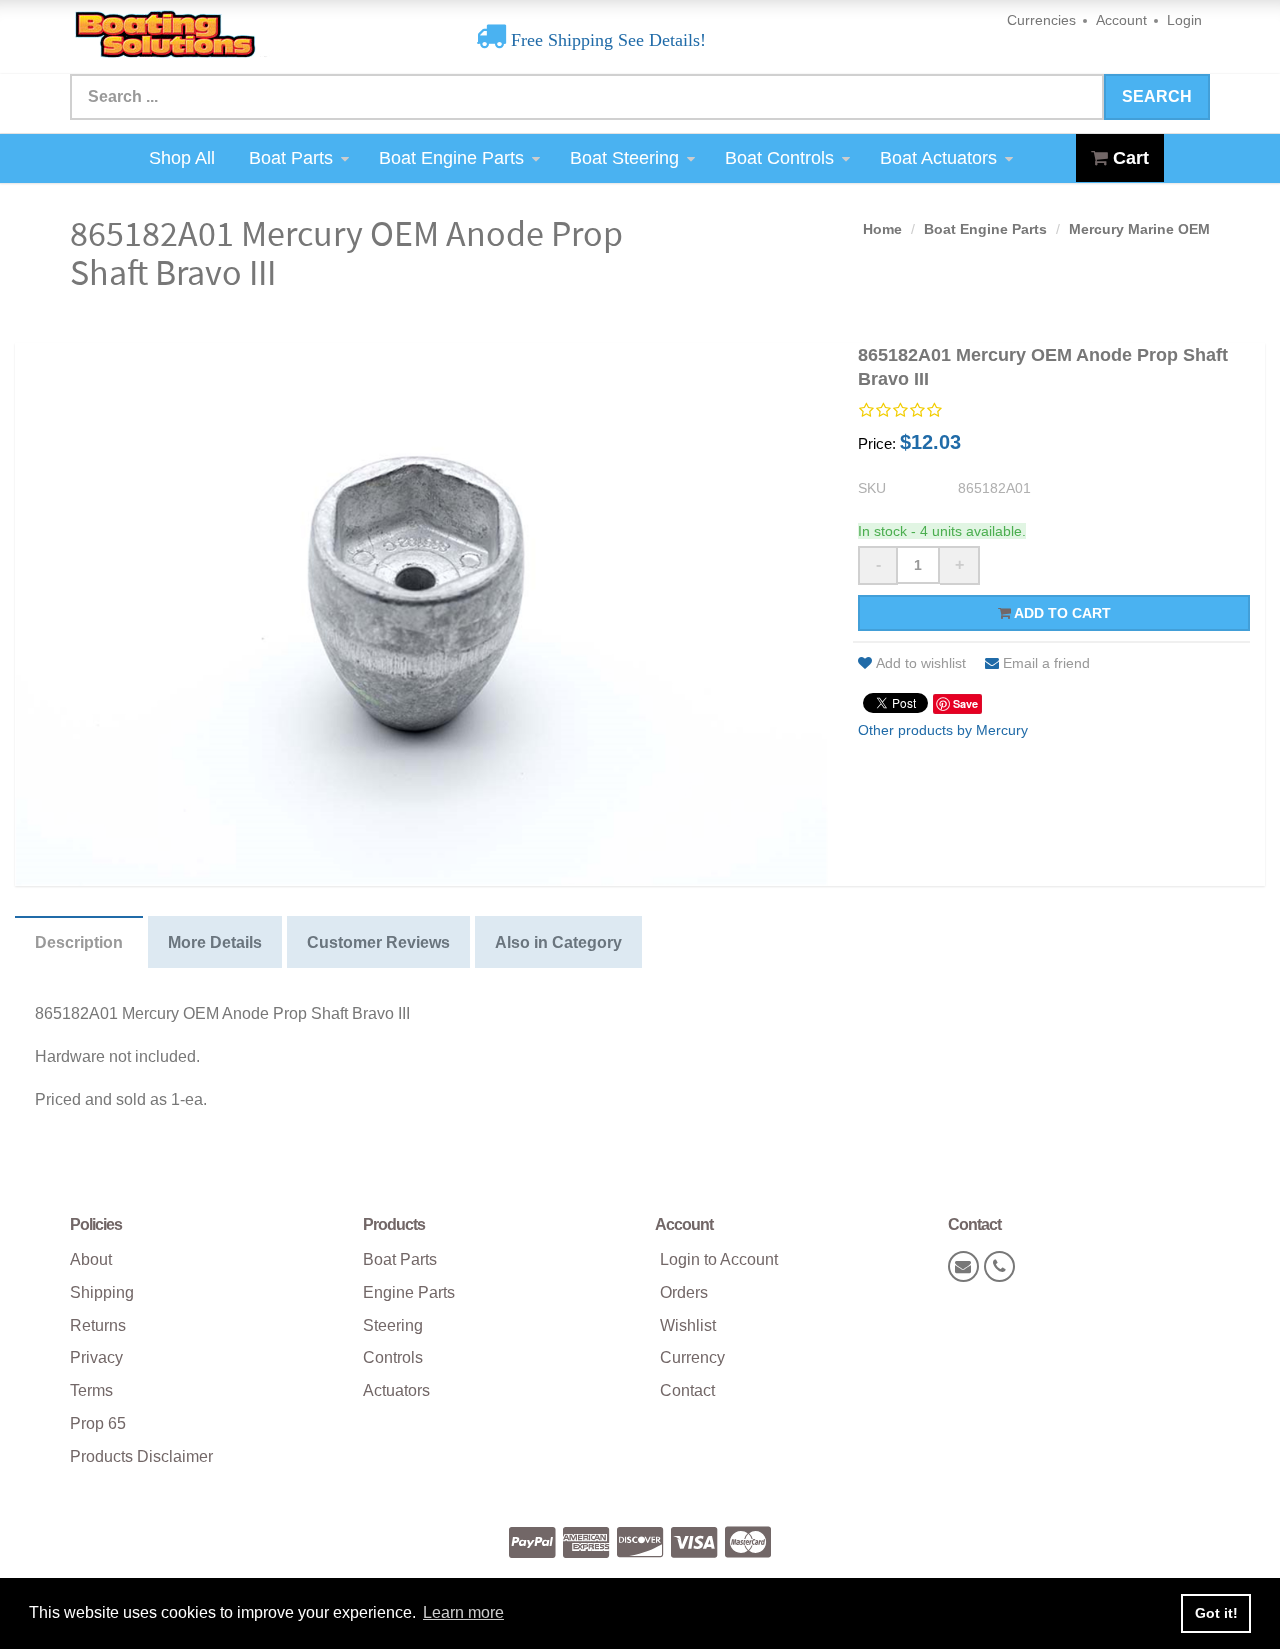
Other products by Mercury (943, 730)
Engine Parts (409, 1292)
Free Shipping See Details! (606, 40)
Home (882, 229)
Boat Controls (779, 158)
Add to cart (1061, 613)
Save (965, 703)
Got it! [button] (1216, 1613)
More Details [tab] (215, 942)
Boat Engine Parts (451, 158)
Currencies (1041, 20)
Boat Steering (624, 158)
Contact (687, 1390)
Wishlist (688, 1325)
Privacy (96, 1357)
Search (1157, 96)
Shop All (182, 158)
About (91, 1259)
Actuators (396, 1390)
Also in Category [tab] (558, 942)
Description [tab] (79, 942)
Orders (684, 1292)
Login (1184, 20)
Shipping (102, 1292)
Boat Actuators (938, 158)
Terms (91, 1390)
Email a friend (1046, 663)
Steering (393, 1325)
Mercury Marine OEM (1139, 229)
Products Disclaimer (141, 1456)
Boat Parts (291, 158)
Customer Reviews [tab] (378, 942)
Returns (98, 1325)
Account (1121, 20)
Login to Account (719, 1259)
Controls (393, 1357)
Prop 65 (98, 1423)
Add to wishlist (921, 663)
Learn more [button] (463, 1612)
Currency (692, 1357)
